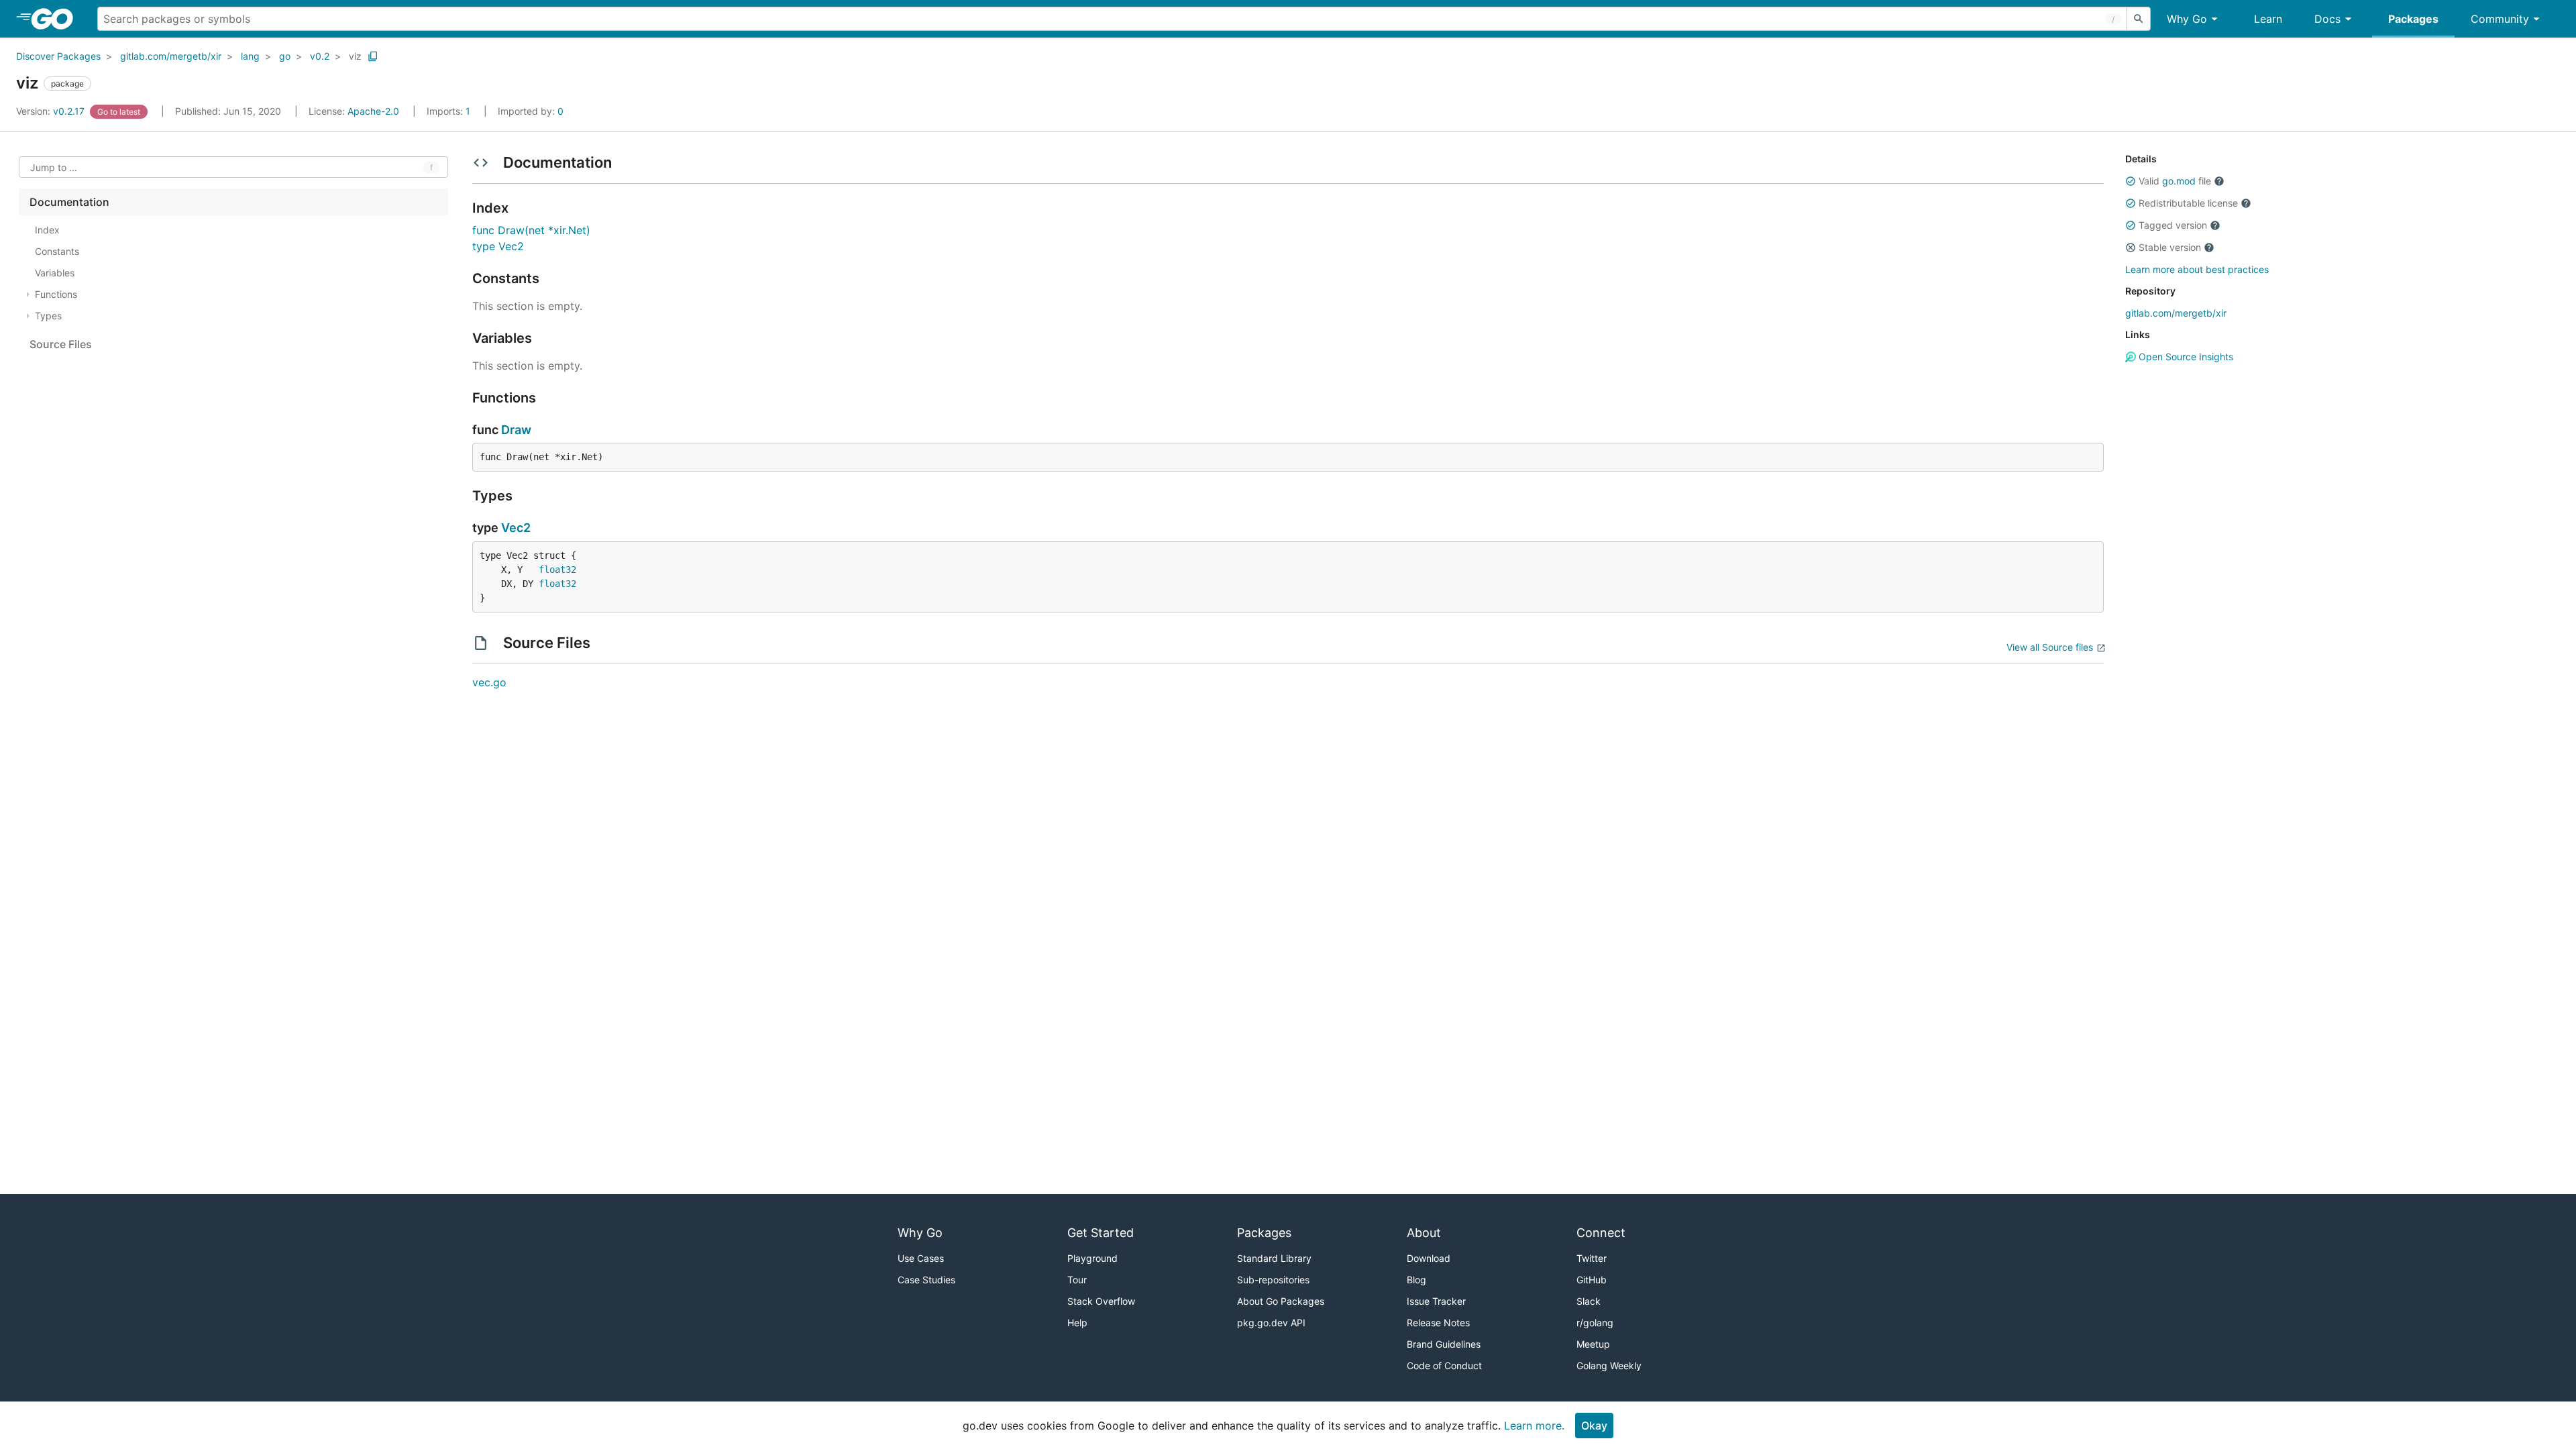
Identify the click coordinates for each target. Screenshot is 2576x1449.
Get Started (1101, 1233)
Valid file (2175, 181)
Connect (1601, 1233)
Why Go (2187, 19)
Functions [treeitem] (56, 294)
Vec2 (516, 528)
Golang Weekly (1609, 1365)
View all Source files (2050, 647)
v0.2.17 (52, 111)
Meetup (1593, 1344)
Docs (2327, 19)
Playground (1092, 1258)
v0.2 (320, 56)
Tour (1077, 1280)
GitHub (1592, 1280)
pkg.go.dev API (1271, 1323)
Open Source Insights (2185, 357)
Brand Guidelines (1444, 1344)
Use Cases (921, 1258)
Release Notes (1438, 1323)
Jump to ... (54, 167)
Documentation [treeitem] (69, 202)
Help (1077, 1323)
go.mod (2179, 181)
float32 (557, 570)
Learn (2268, 19)
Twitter (1592, 1258)
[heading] (57, 19)
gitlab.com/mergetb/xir (171, 56)
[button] (2131, 181)
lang (250, 56)
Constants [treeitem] (57, 251)
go (285, 56)
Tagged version (2173, 225)
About (1424, 1233)
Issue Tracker (1436, 1301)
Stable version (2170, 247)
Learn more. (1534, 1426)
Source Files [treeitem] (61, 344)
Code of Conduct (1444, 1365)
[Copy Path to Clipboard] (373, 56)
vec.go (489, 682)
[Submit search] (2139, 19)
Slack (1589, 1301)
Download (1429, 1258)
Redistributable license (2188, 203)
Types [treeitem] (48, 316)
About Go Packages (1281, 1301)
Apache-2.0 (373, 111)
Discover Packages (58, 56)
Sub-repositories (1273, 1280)
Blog (1416, 1280)
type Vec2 (498, 246)
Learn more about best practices (2197, 269)
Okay (1594, 1426)
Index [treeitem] (47, 230)
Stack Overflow (1101, 1301)
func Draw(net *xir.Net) (531, 230)
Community (2500, 19)
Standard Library (1274, 1258)
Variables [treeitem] (55, 273)
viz (355, 56)
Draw (516, 430)
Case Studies (926, 1280)
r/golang (1595, 1323)
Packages (2413, 19)
